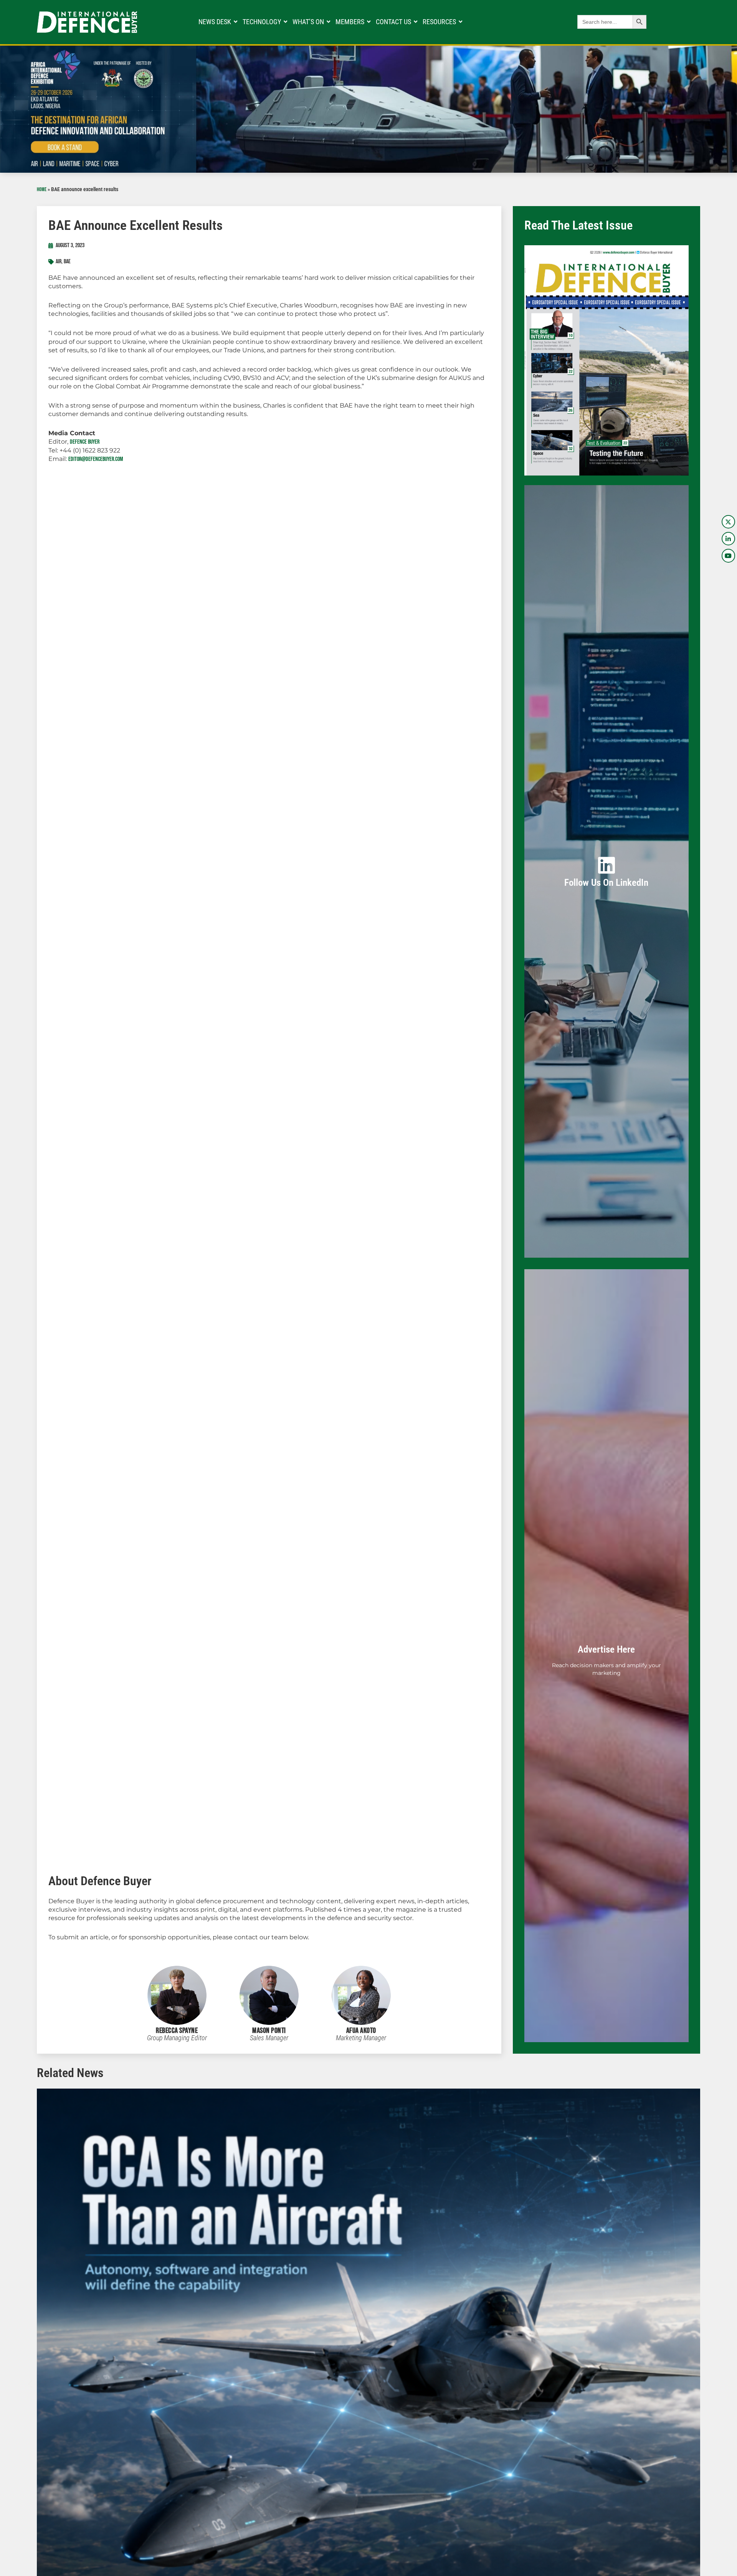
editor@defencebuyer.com (96, 459)
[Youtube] (728, 556)
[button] (30, 2384)
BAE (67, 262)
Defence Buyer (85, 442)
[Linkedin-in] (728, 539)
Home (42, 190)
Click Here (606, 880)
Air (59, 262)
